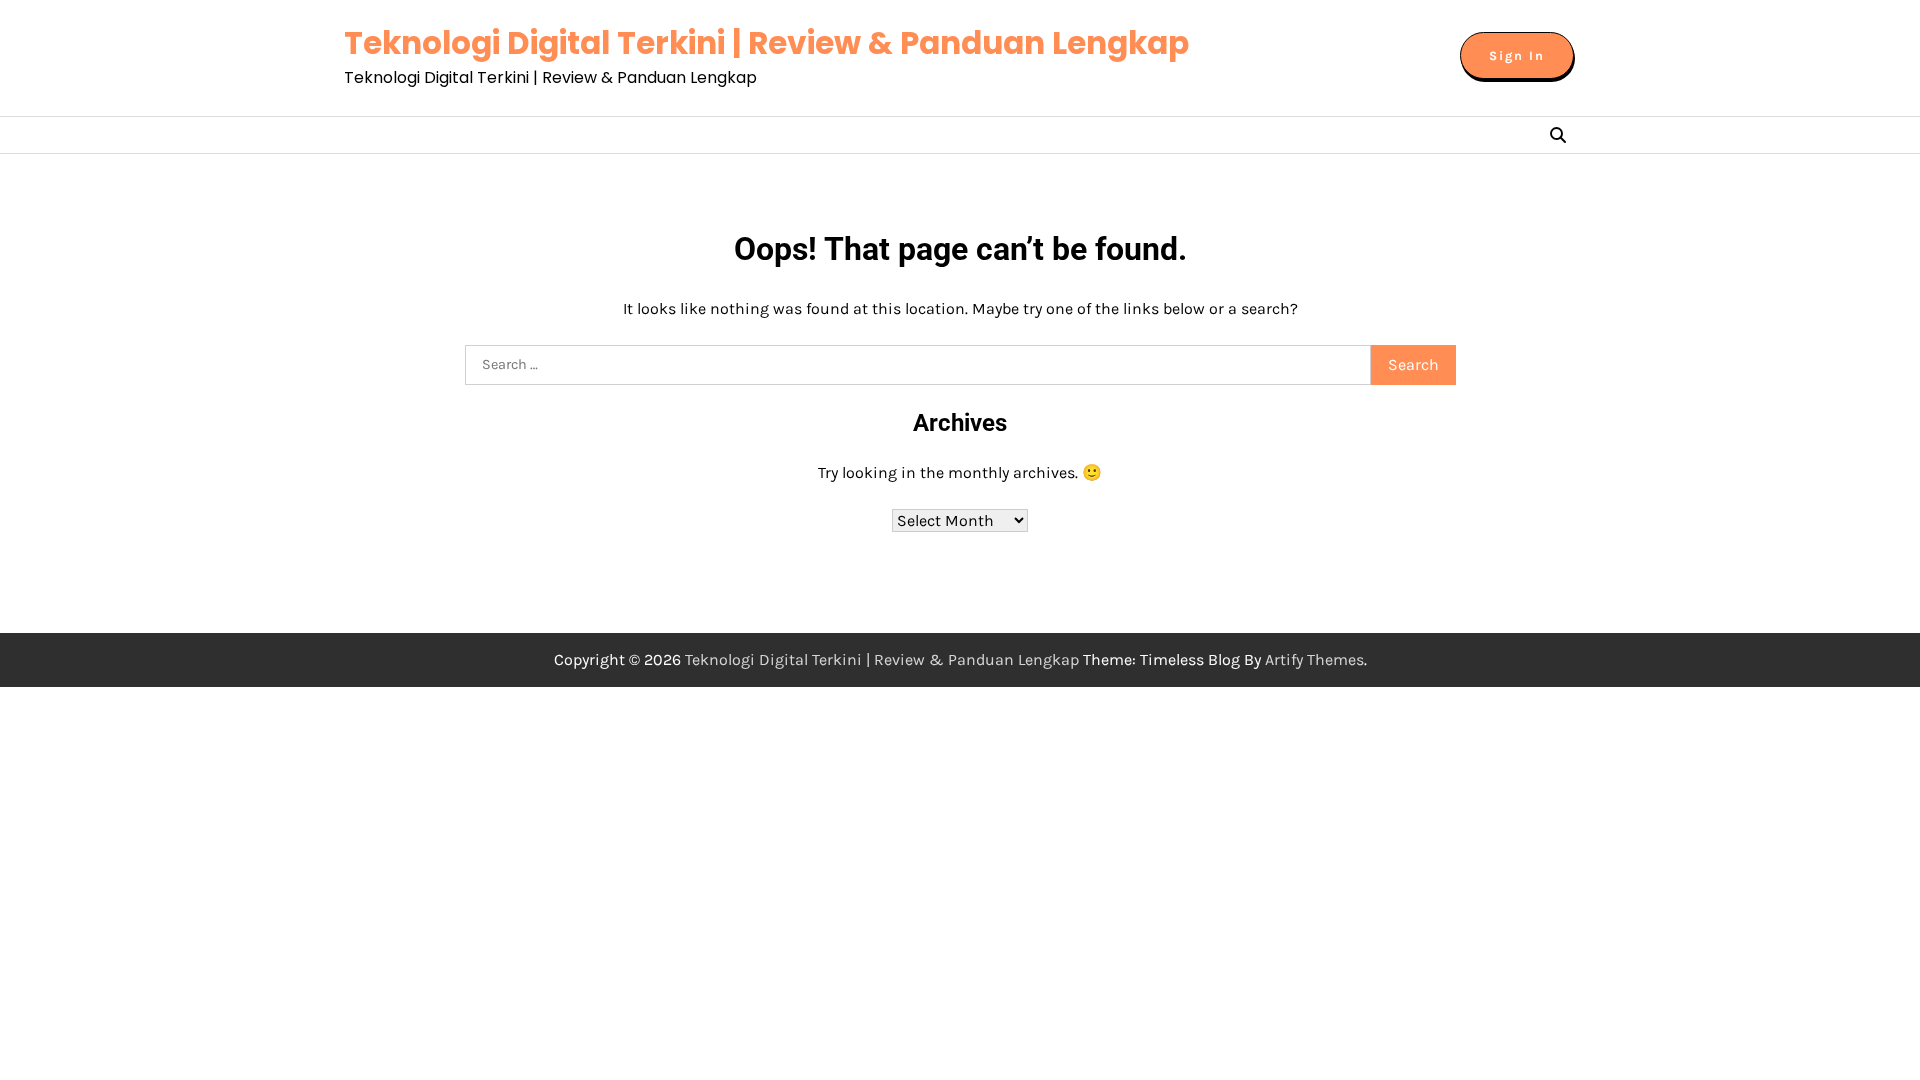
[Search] (1558, 135)
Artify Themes (1314, 659)
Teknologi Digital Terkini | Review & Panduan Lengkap (766, 43)
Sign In (1517, 55)
